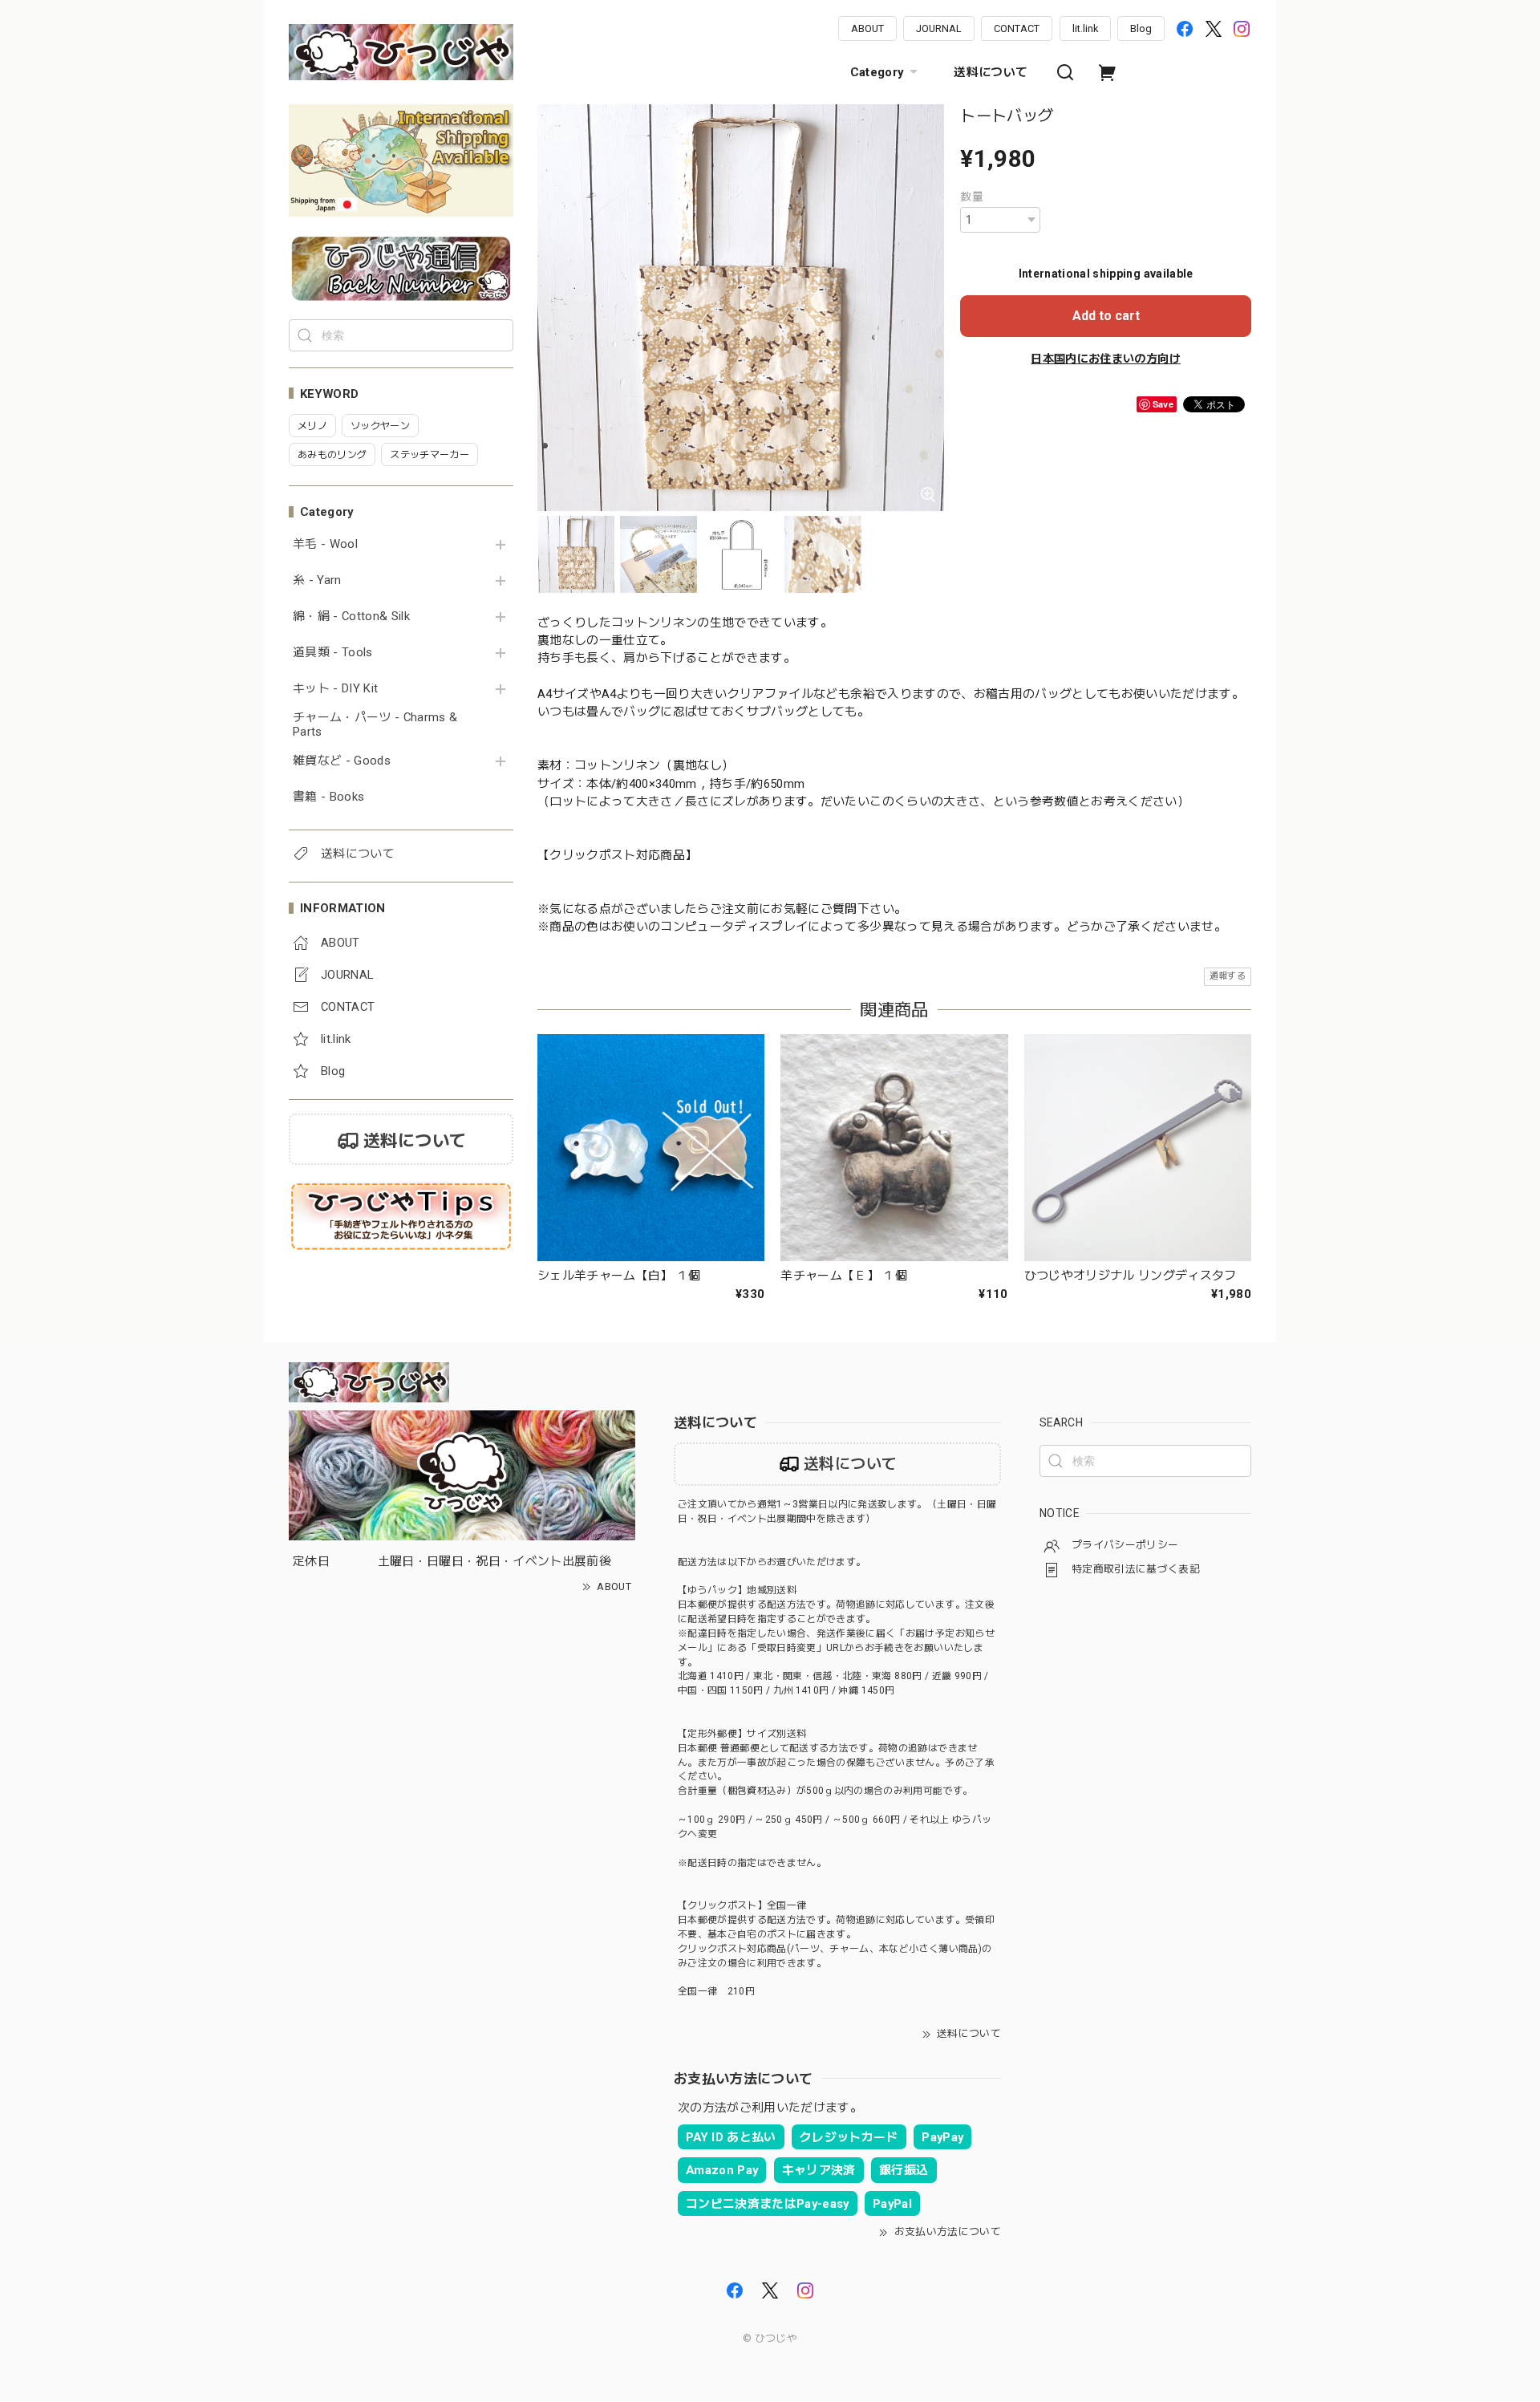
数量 (972, 197)
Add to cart (1106, 316)
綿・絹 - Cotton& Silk (351, 617)
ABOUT (867, 28)
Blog (1141, 28)
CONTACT (1017, 28)
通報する (1228, 976)
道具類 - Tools (333, 653)
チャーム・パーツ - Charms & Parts (375, 725)
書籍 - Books (328, 797)
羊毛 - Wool (325, 544)
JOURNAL (939, 28)
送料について (991, 72)
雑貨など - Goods (342, 761)
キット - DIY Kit (335, 689)
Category (877, 72)
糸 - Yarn (317, 580)
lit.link (1085, 28)
